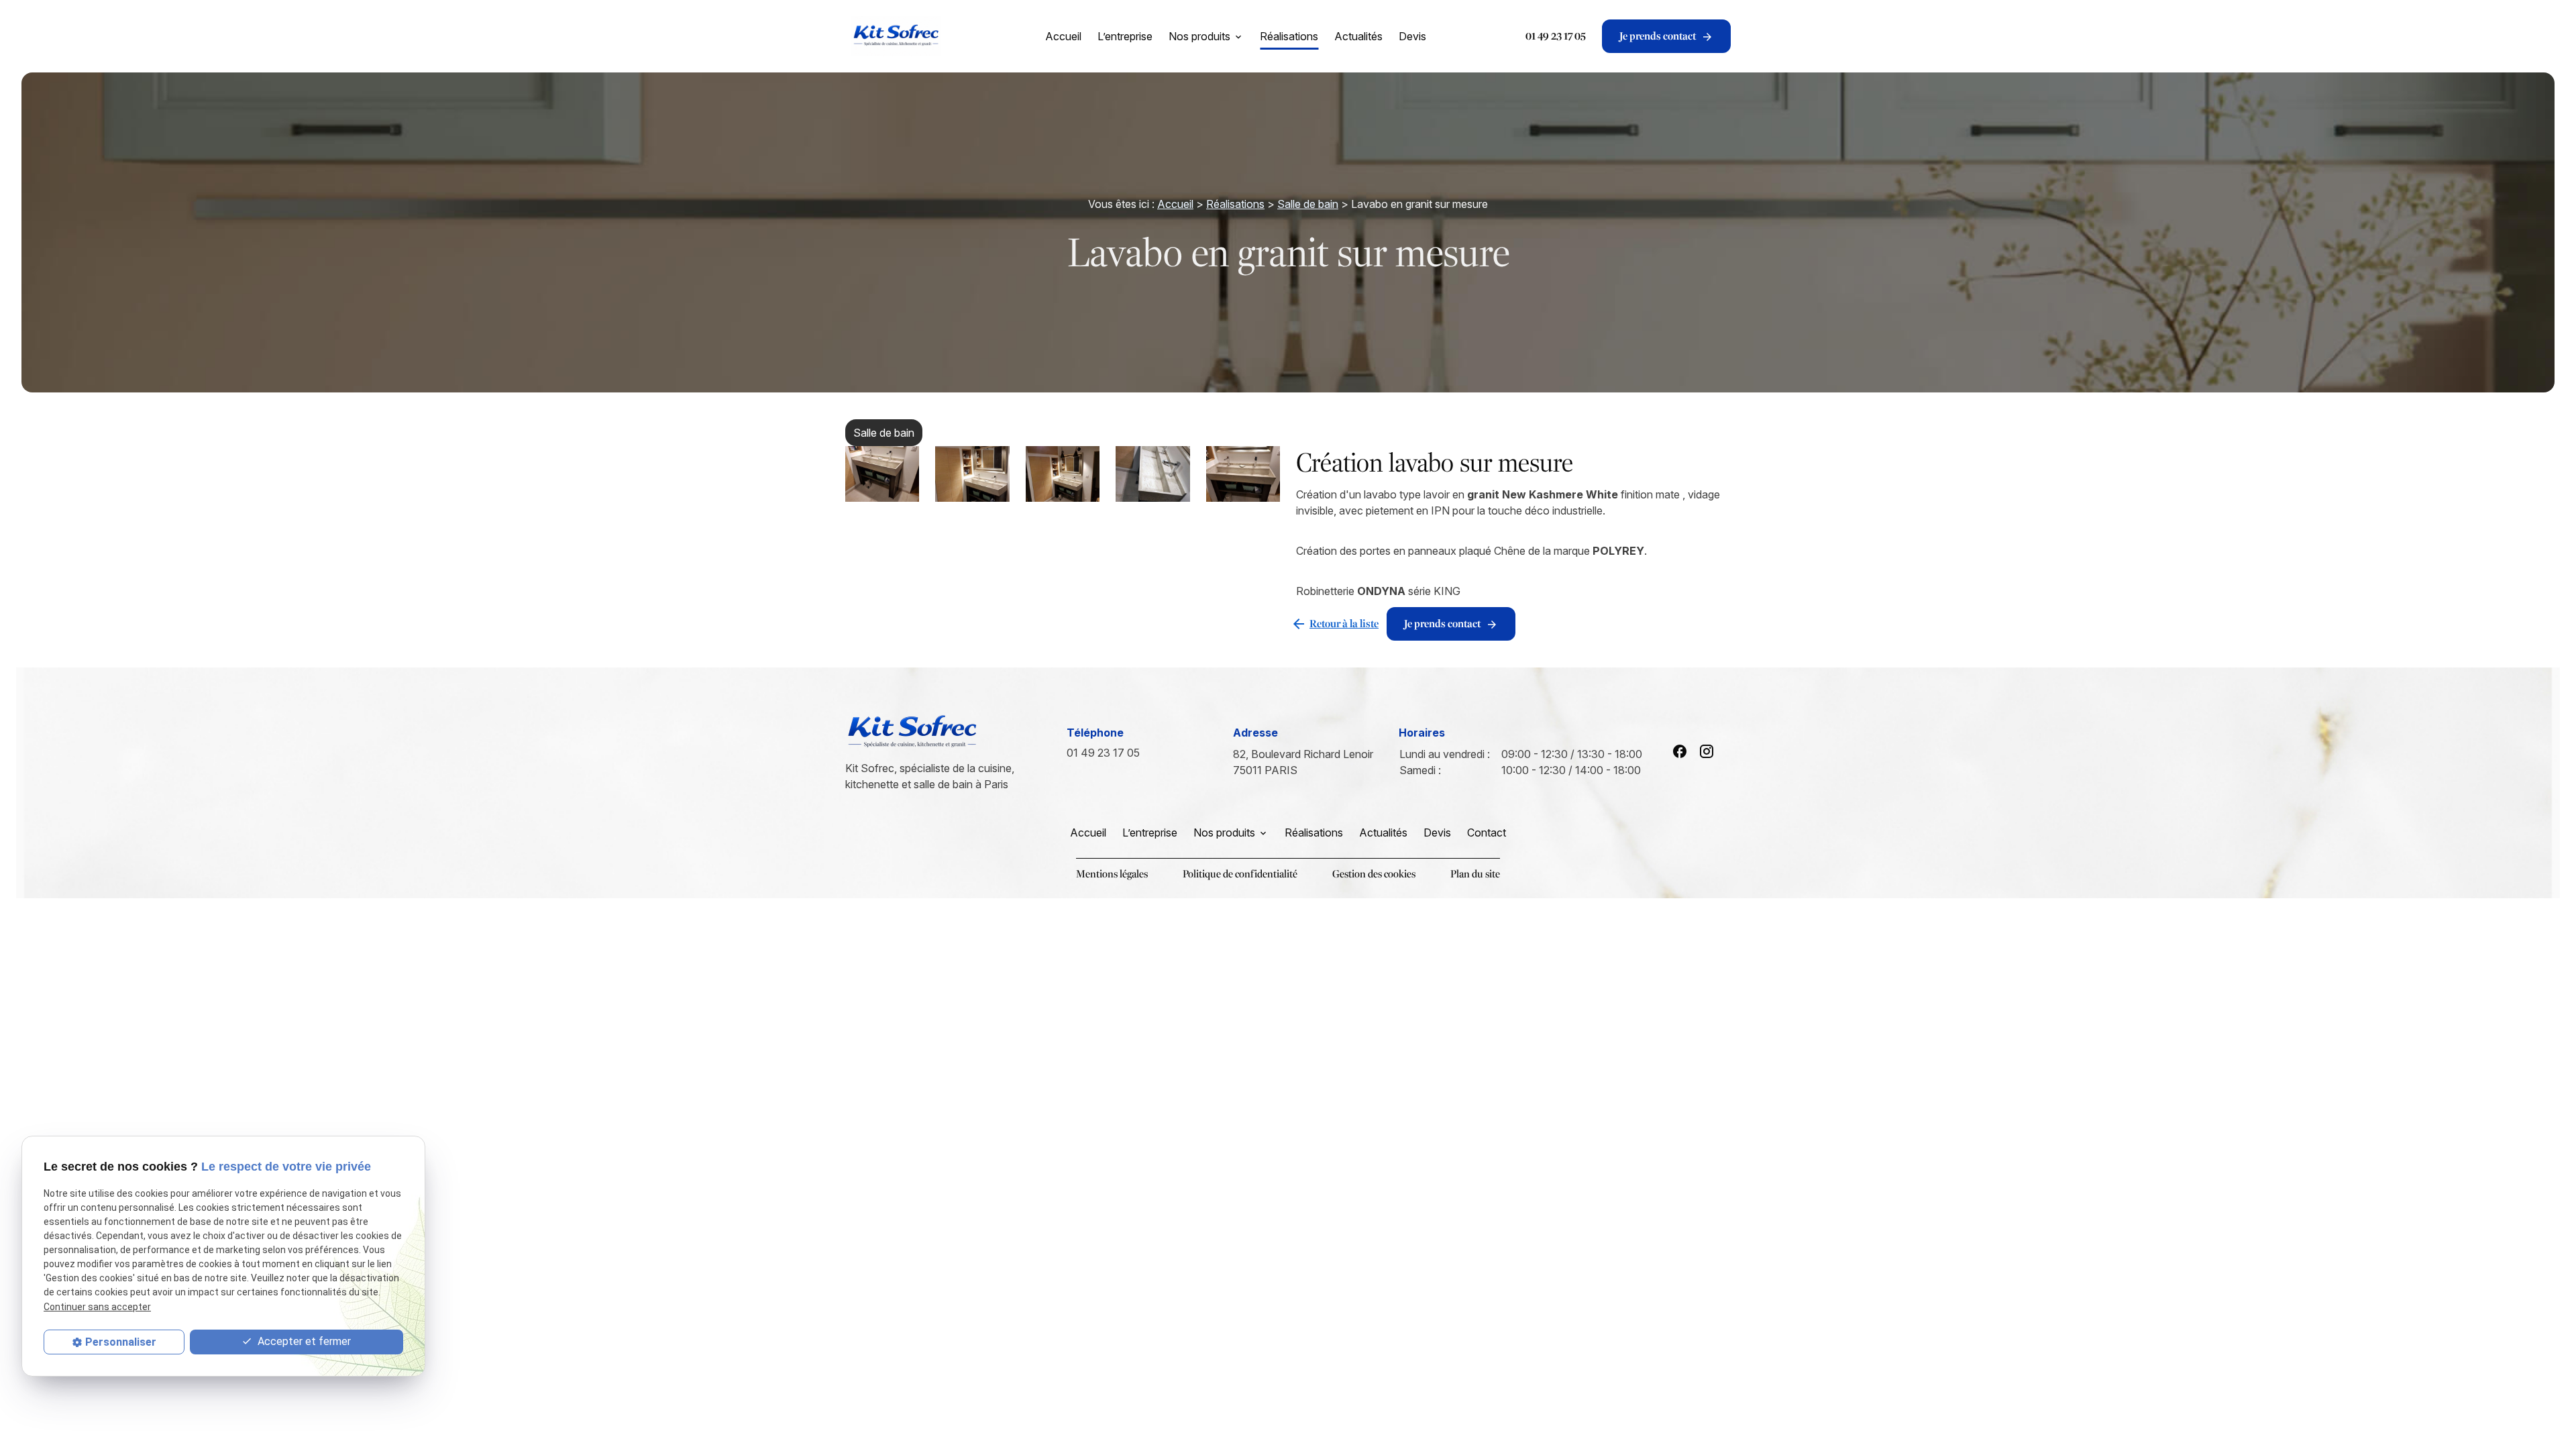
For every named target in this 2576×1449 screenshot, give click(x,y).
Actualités (1358, 36)
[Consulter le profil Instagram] (1707, 751)
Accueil (1063, 36)
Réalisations (1289, 36)
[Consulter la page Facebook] (1680, 751)
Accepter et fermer (303, 1341)
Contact (1487, 833)
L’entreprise (1125, 36)
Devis (1412, 36)
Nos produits (1199, 36)
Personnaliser (121, 1342)
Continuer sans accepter (97, 1307)
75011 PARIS (1304, 762)
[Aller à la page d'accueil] (896, 36)
